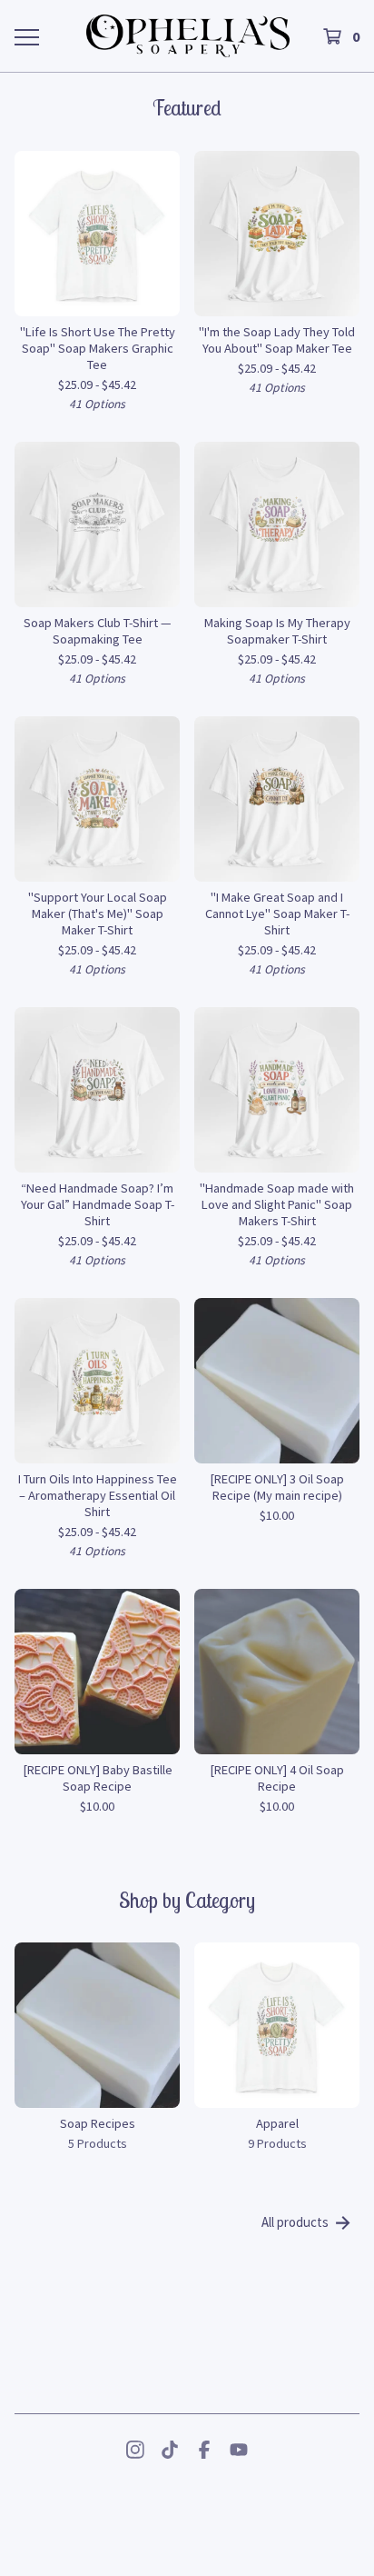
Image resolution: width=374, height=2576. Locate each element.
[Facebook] (204, 2450)
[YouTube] (239, 2450)
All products (295, 2222)
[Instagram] (135, 2450)
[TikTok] (170, 2450)
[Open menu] (26, 36)
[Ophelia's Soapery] (188, 36)
